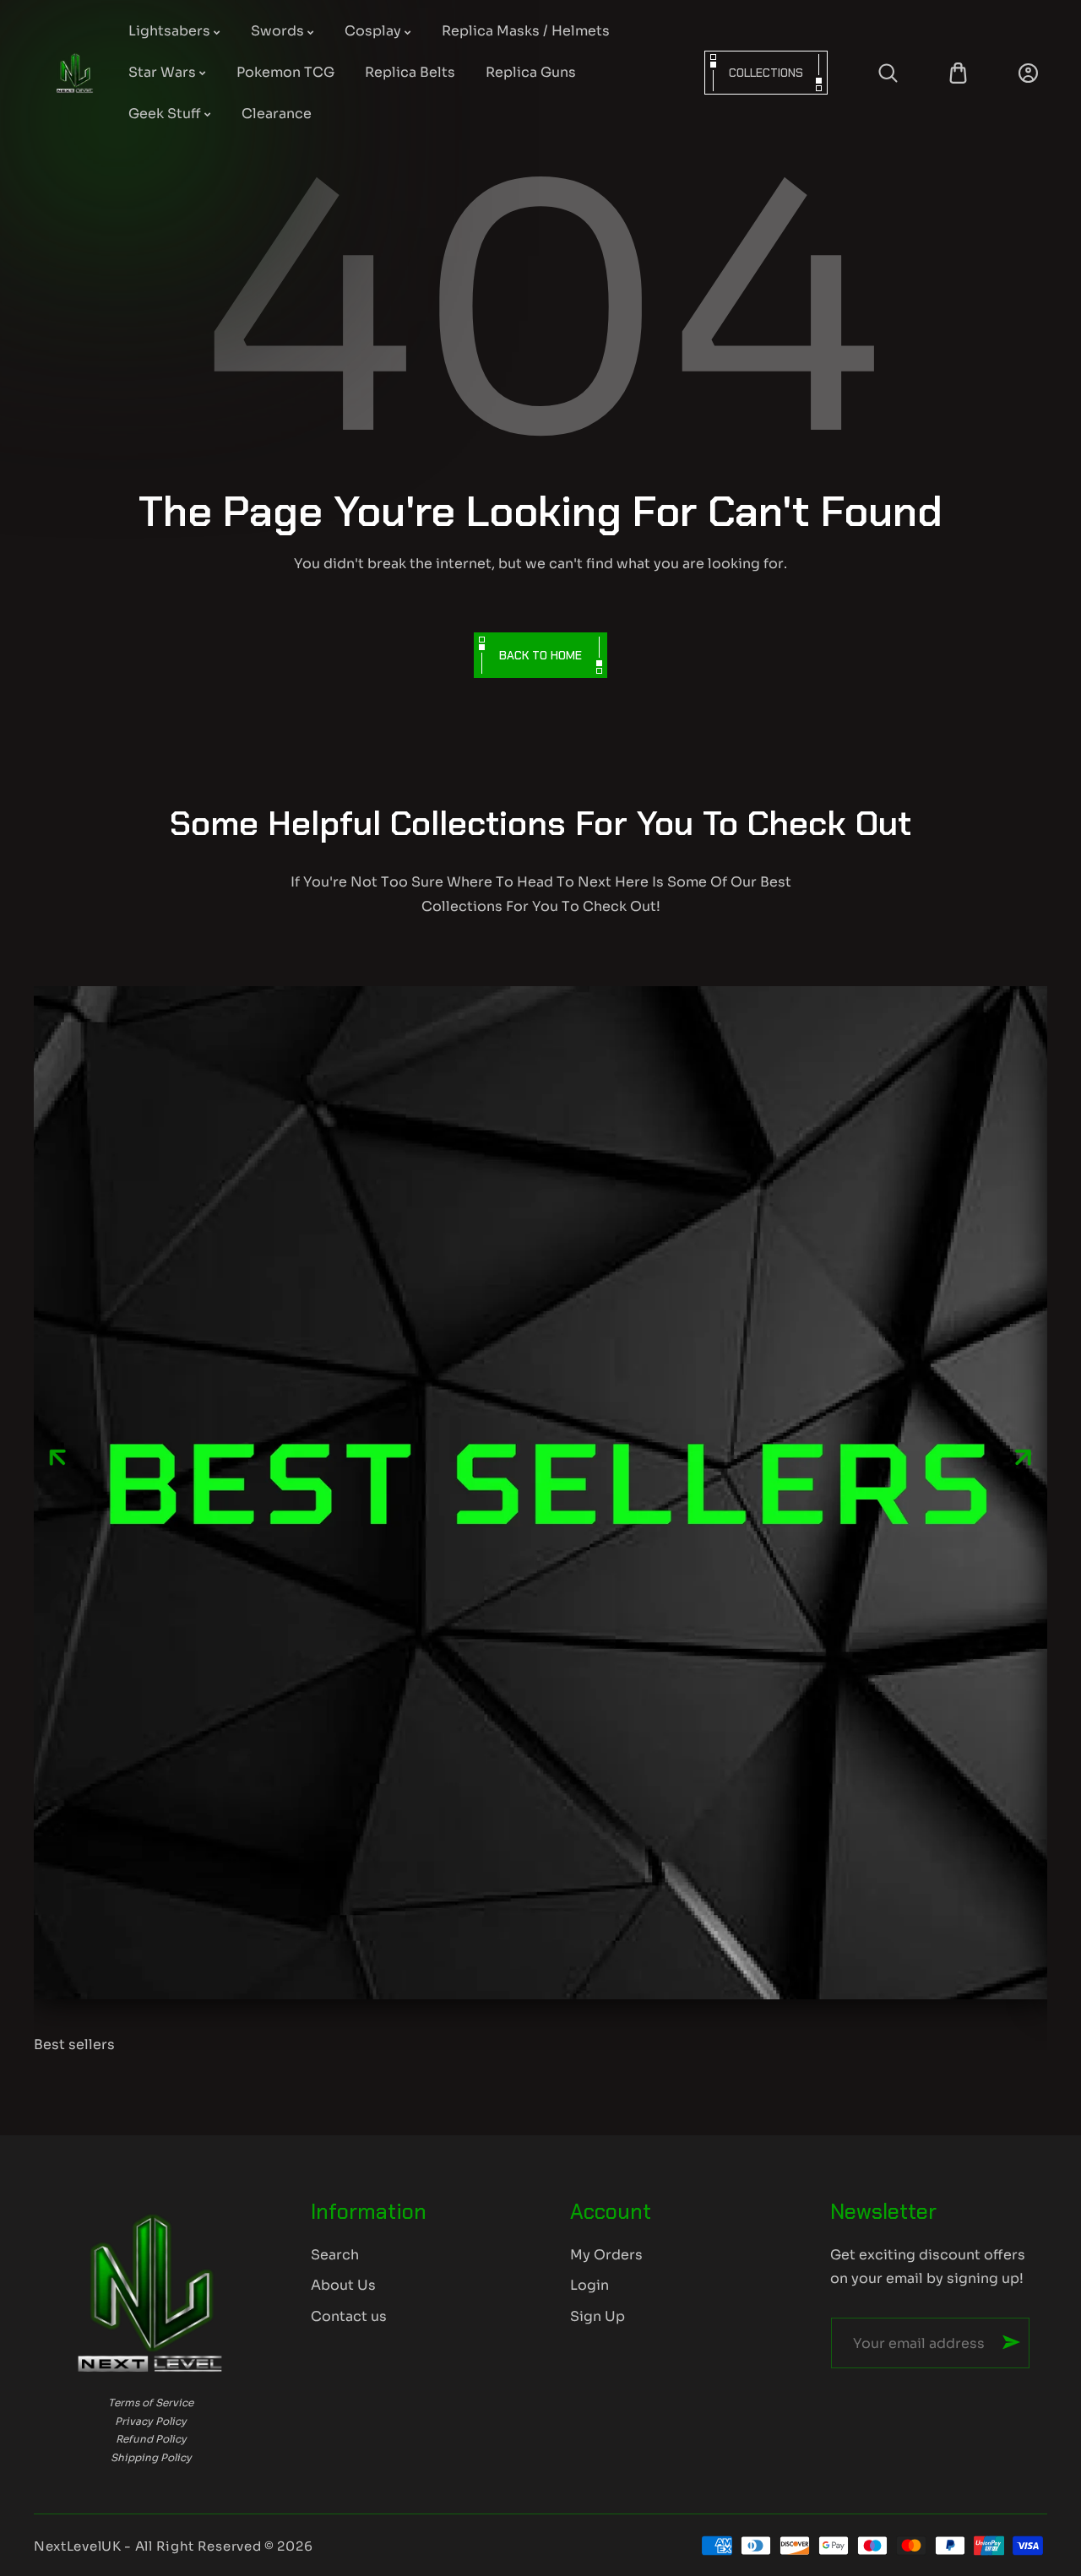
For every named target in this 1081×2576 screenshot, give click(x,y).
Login (589, 2285)
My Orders (606, 2255)
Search (335, 2255)
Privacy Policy (151, 2421)
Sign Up (598, 2316)
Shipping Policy (151, 2457)
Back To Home (540, 655)
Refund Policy (151, 2439)
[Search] (888, 73)
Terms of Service (151, 2402)
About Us (343, 2285)
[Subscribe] (1011, 2342)
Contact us (349, 2316)
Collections (766, 73)
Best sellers (74, 2045)
